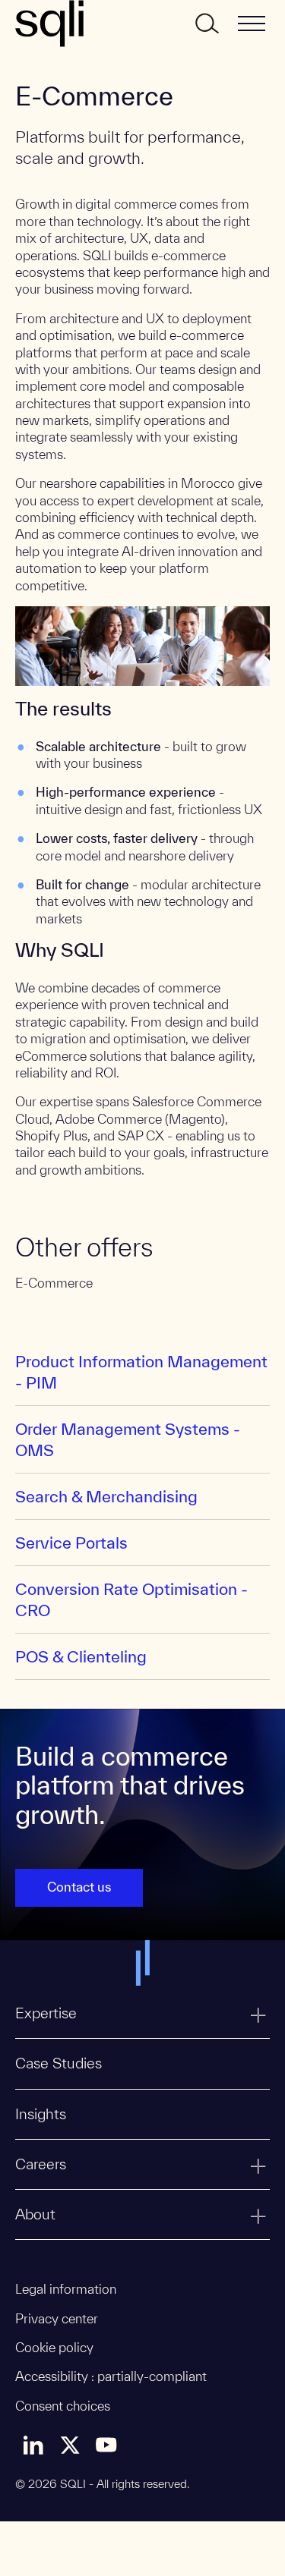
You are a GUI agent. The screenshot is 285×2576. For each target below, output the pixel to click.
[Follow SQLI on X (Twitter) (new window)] (70, 2445)
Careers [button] (41, 2164)
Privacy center (57, 2318)
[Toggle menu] (252, 24)
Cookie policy (54, 2347)
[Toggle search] (206, 24)
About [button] (35, 2214)
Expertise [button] (46, 2013)
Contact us (79, 1887)
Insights (41, 2114)
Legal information (66, 2289)
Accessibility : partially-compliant (111, 2376)
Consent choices (63, 2406)
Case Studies (59, 2063)
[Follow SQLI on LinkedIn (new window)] (33, 2445)
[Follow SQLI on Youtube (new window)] (106, 2445)
